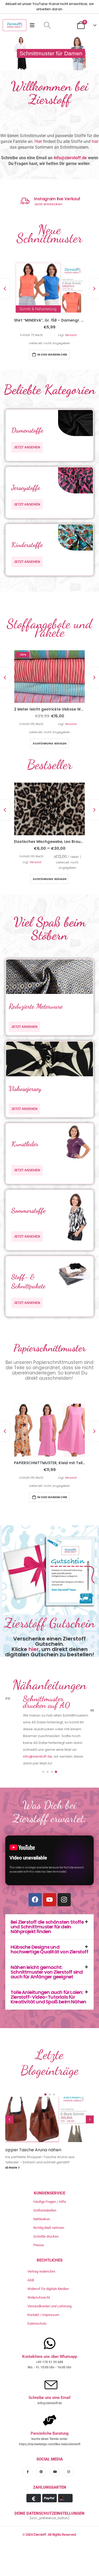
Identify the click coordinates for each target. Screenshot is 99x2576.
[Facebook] (35, 1934)
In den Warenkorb (52, 354)
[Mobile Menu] (34, 25)
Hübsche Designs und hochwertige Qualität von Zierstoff (49, 1984)
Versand (71, 335)
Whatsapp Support (52, 199)
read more (14, 2218)
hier (95, 141)
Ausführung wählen (49, 746)
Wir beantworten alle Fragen (57, 204)
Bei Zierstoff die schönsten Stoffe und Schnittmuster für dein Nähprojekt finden (47, 1961)
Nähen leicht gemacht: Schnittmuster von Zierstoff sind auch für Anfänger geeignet (47, 2007)
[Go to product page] (49, 287)
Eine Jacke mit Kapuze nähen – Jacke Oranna (44, 2187)
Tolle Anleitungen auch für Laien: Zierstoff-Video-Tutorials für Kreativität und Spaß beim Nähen (48, 2032)
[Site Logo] (15, 25)
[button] (47, 25)
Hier (38, 141)
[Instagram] (64, 1934)
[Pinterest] (41, 2522)
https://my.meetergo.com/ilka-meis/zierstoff (50, 2495)
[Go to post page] (49, 2154)
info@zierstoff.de (70, 158)
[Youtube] (50, 1934)
